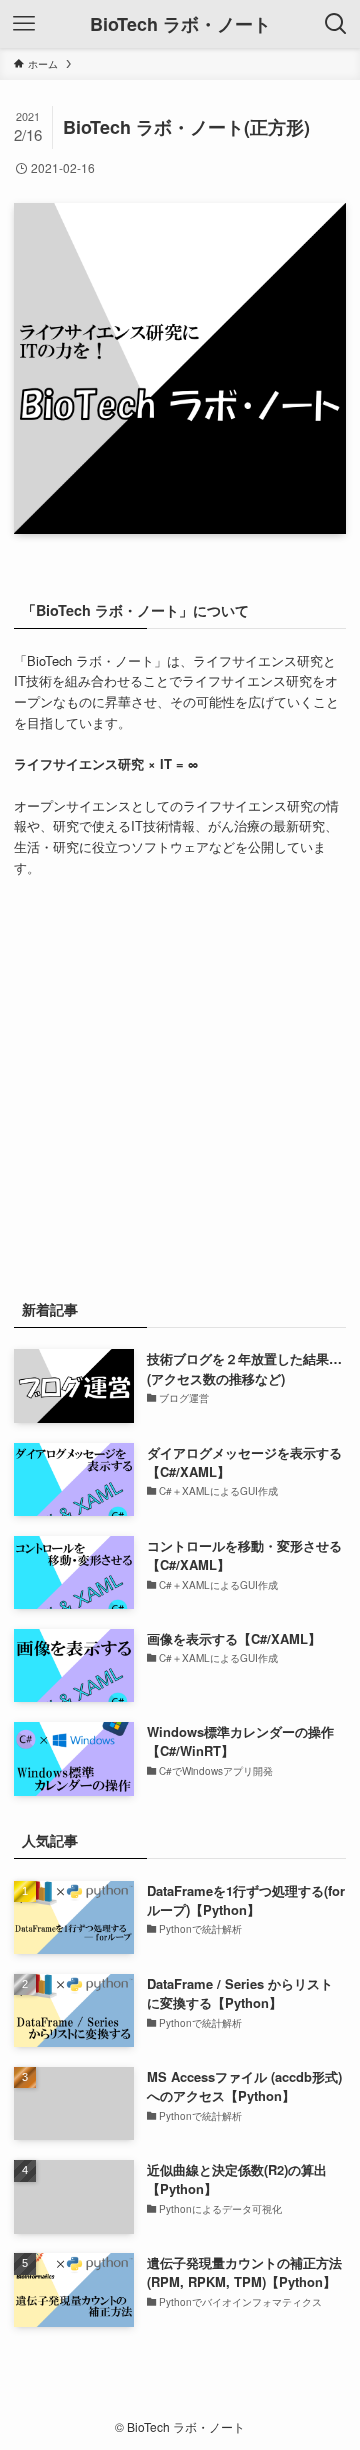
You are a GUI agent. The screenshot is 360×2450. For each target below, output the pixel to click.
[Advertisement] (180, 1085)
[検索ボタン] (336, 24)
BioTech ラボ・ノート (180, 24)
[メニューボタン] (24, 24)
